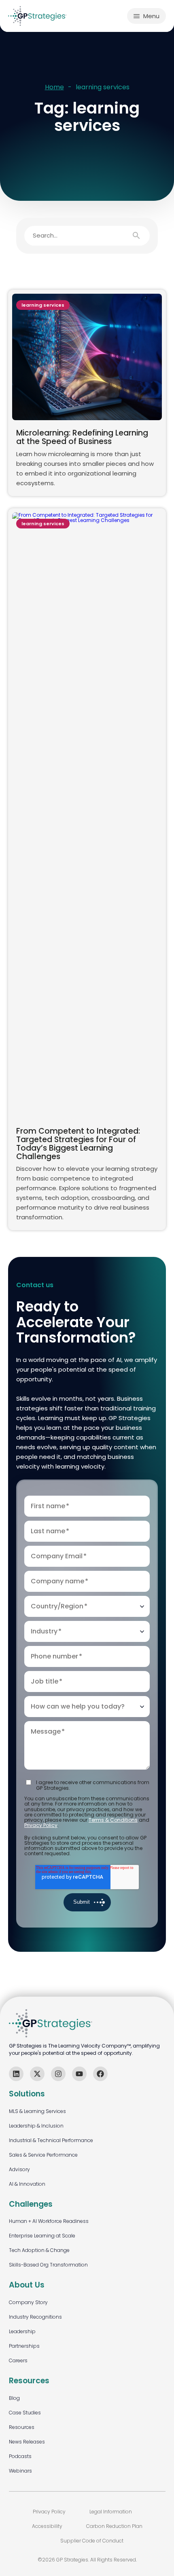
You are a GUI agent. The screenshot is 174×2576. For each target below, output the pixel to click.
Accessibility (47, 2526)
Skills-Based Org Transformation (48, 2265)
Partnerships (24, 2346)
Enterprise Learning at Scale (42, 2236)
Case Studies (25, 2413)
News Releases (27, 2442)
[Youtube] (79, 2074)
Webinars (20, 2471)
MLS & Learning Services (37, 2111)
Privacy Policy (41, 1825)
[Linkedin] (16, 2074)
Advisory (19, 2169)
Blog (14, 2398)
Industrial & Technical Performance (51, 2140)
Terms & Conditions (113, 1820)
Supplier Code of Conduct (92, 2541)
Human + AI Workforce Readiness (49, 2221)
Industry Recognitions (35, 2317)
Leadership (22, 2331)
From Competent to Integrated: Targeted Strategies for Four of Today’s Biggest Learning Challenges (78, 1144)
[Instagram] (58, 2074)
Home (54, 87)
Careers (18, 2360)
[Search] (140, 236)
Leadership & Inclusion (36, 2126)
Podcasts (20, 2456)
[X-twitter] (37, 2074)
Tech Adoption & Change (39, 2250)
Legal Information (111, 2512)
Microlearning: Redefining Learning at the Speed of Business (82, 437)
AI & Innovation (27, 2184)
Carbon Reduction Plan (114, 2526)
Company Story (28, 2302)
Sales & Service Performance (43, 2155)
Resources (22, 2427)
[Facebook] (100, 2074)
